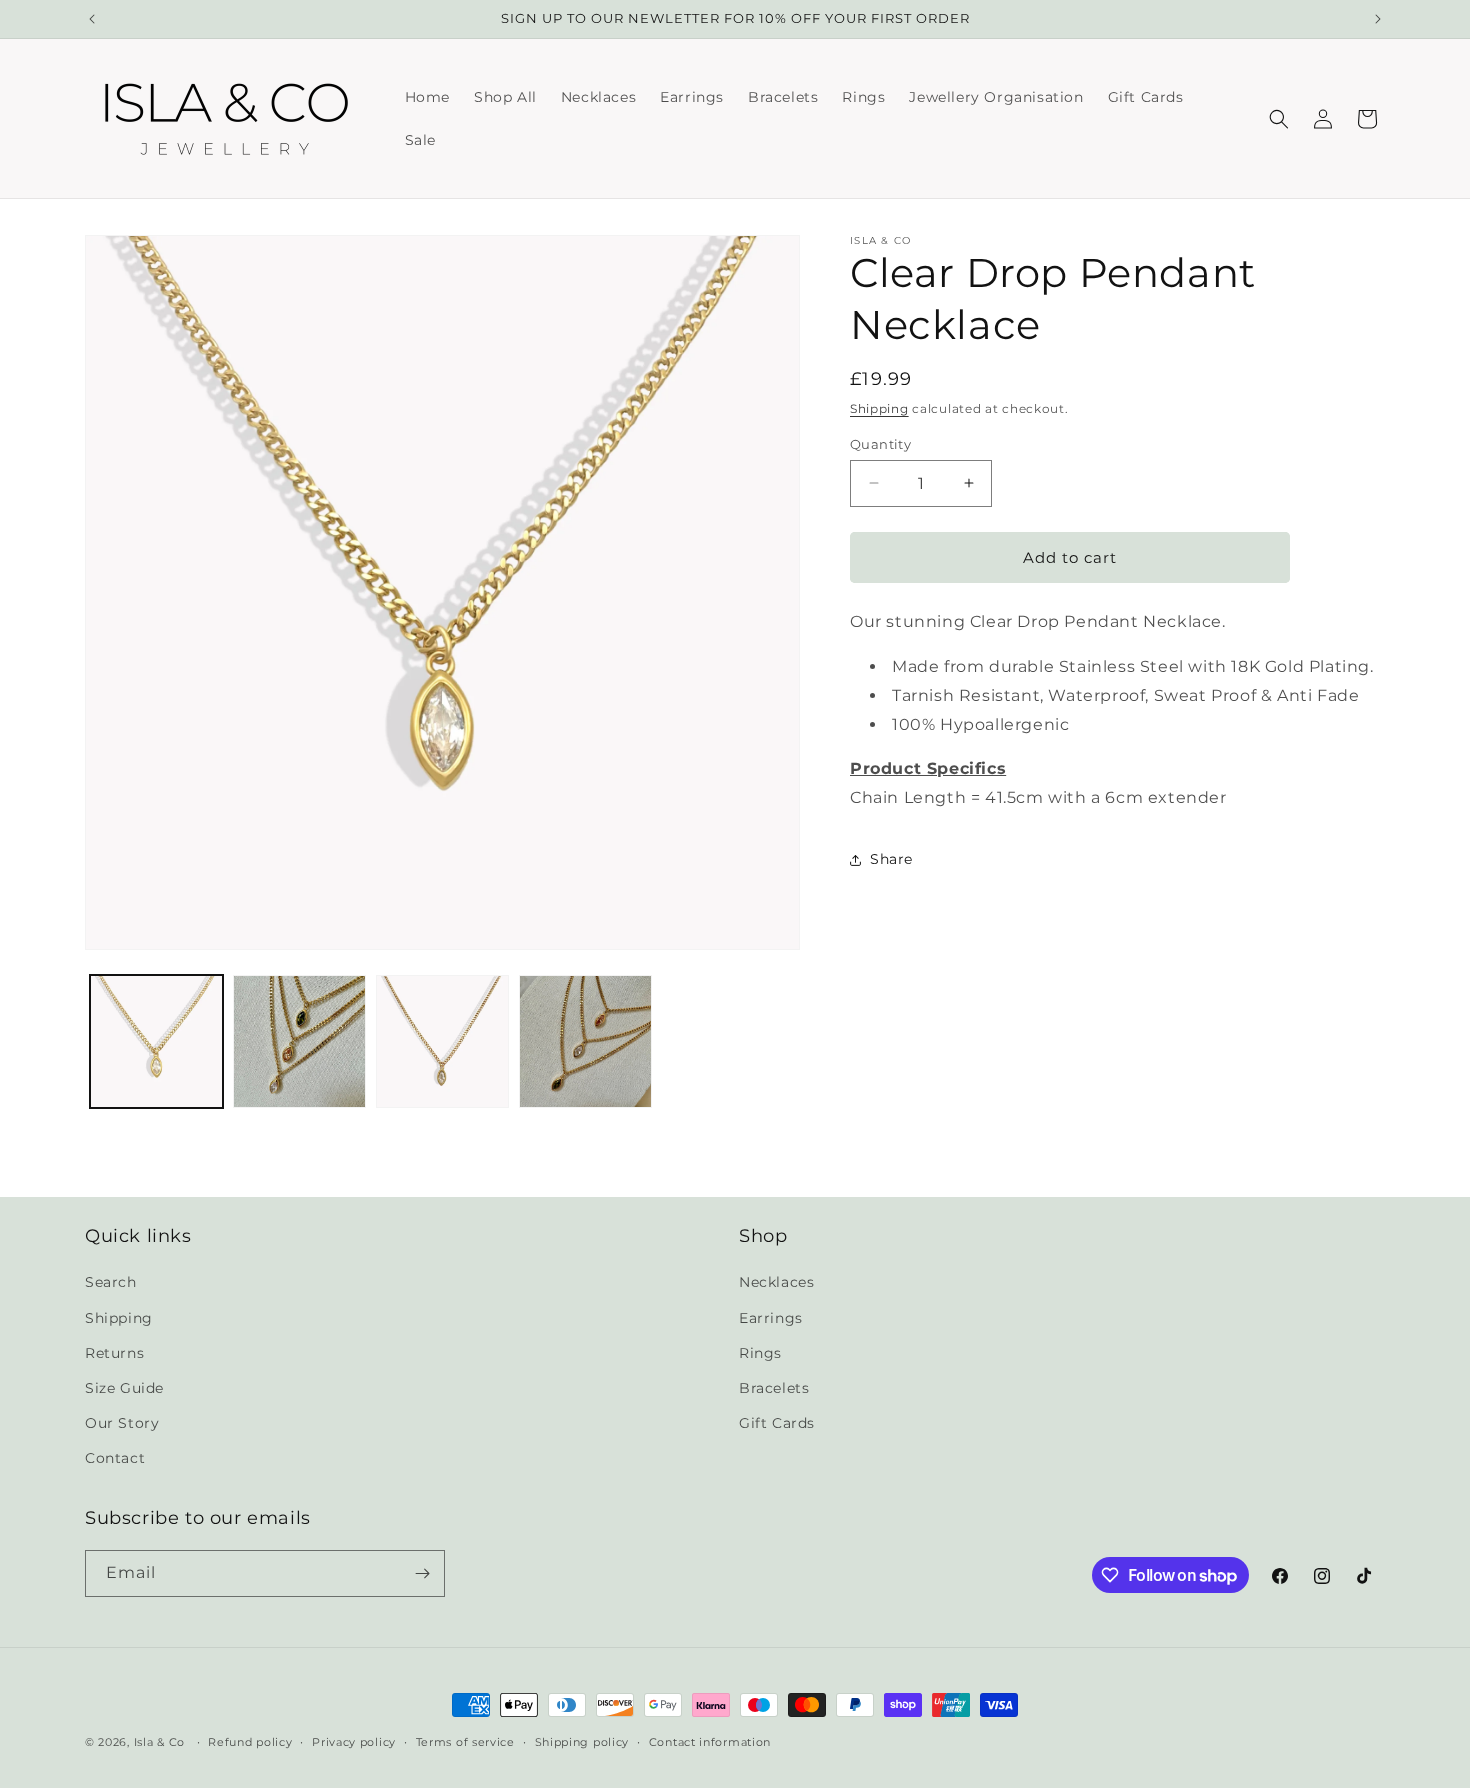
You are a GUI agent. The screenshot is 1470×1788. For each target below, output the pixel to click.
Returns (114, 1353)
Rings (760, 1353)
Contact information (710, 1742)
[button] (1279, 119)
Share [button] (891, 859)
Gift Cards (777, 1423)
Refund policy (250, 1742)
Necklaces (776, 1282)
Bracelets (774, 1388)
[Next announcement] (1378, 19)
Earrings (771, 1318)
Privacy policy (354, 1742)
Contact (115, 1458)
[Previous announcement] (92, 19)
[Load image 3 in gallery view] (442, 1041)
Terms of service (465, 1742)
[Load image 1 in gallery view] (156, 1041)
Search (111, 1282)
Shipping (879, 408)
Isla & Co (159, 1742)
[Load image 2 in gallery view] (299, 1041)
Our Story (122, 1423)
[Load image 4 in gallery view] (585, 1041)
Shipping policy (582, 1742)
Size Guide (124, 1388)
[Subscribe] (422, 1573)
